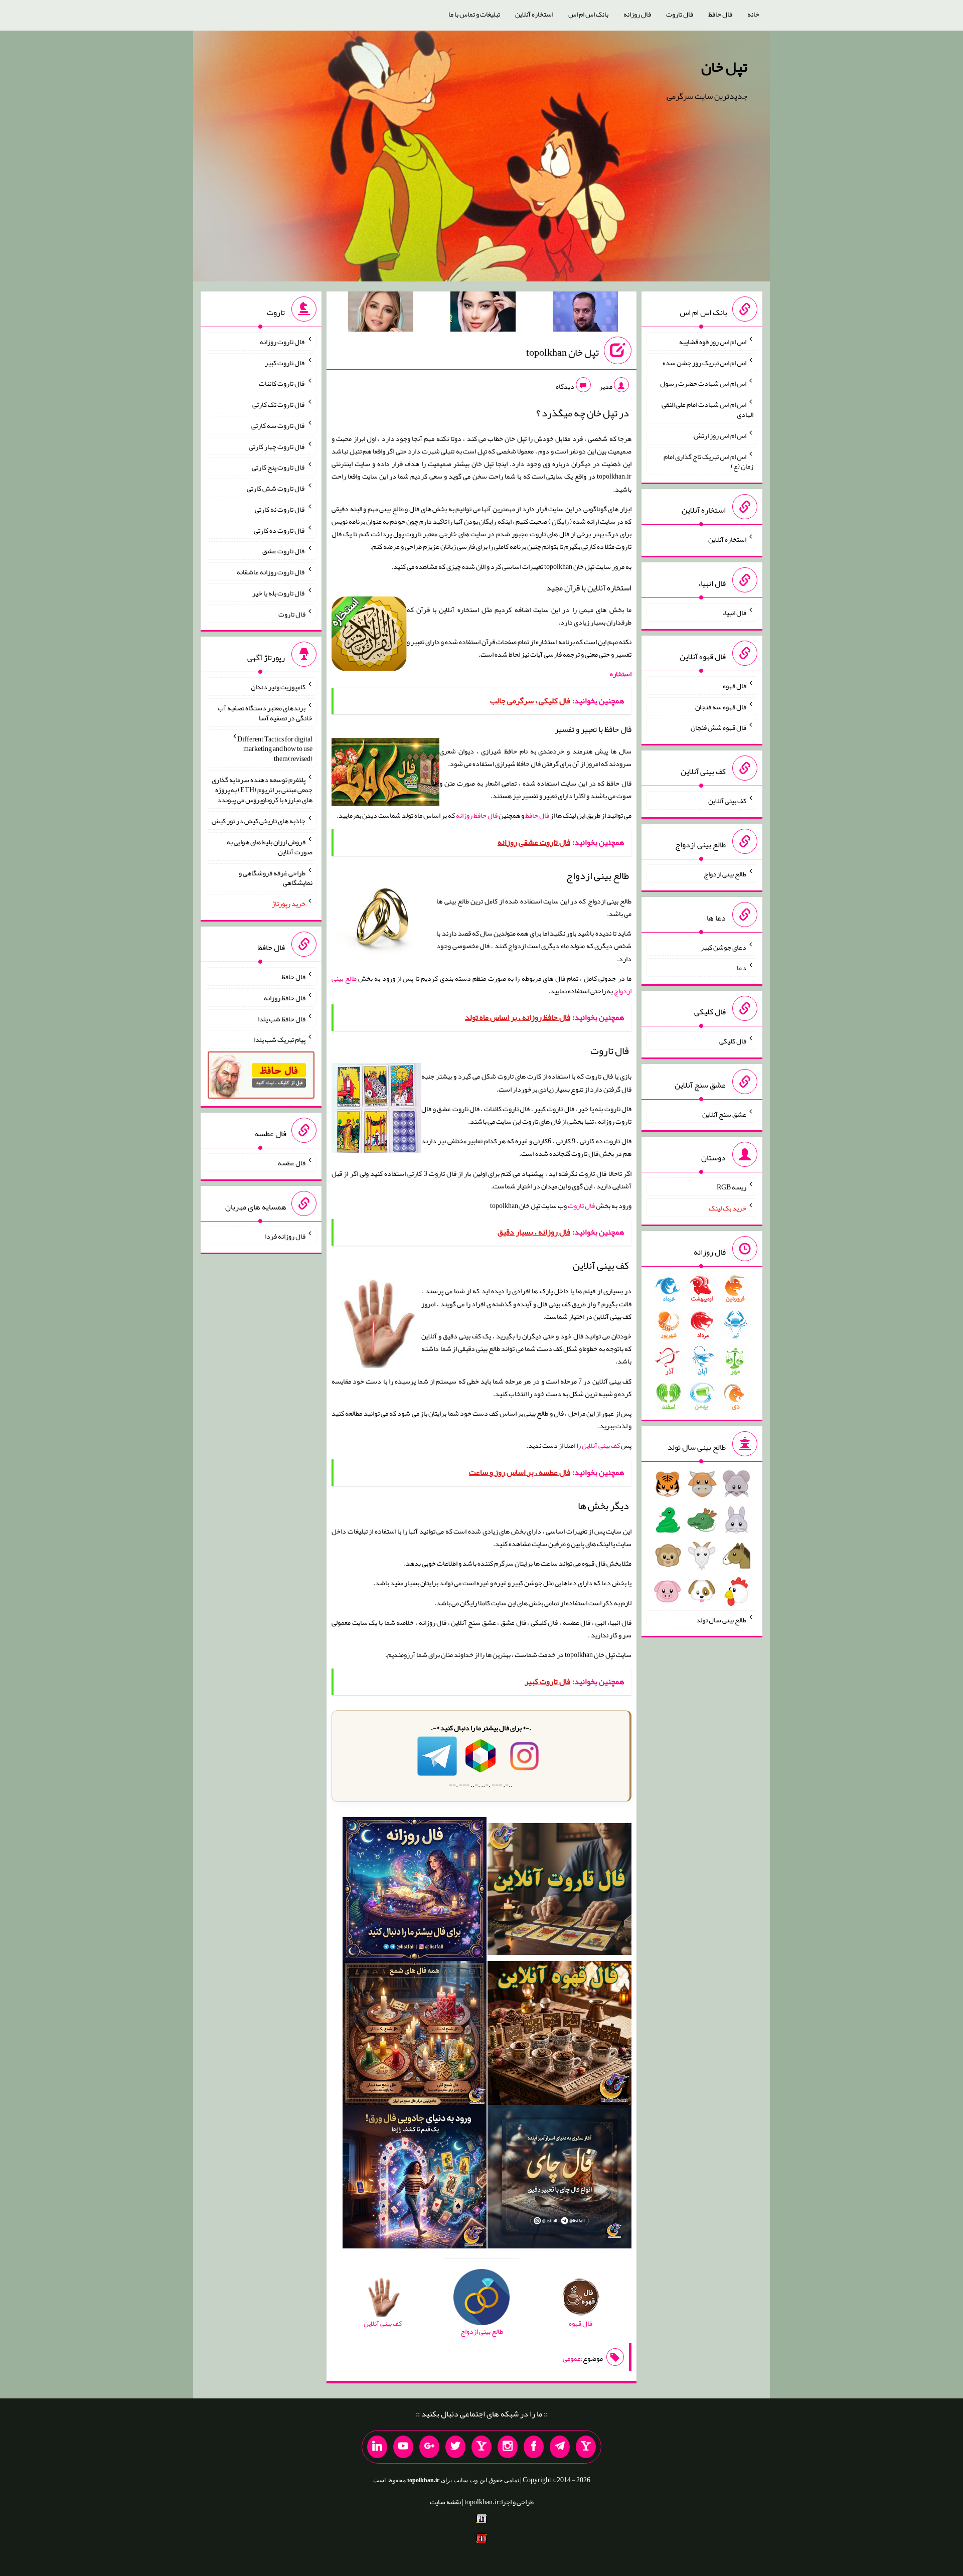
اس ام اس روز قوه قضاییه (713, 342)
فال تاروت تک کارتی (279, 404)
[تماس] (481, 2447)
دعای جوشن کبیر (724, 947)
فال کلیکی (733, 1041)
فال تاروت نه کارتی (280, 509)
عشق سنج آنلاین (724, 1114)
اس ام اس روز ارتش (720, 435)
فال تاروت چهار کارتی (277, 446)
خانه (753, 14)
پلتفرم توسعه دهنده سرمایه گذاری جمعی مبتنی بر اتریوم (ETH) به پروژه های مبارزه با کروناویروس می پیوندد (262, 790)
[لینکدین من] (377, 2447)
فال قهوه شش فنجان (718, 727)
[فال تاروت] (559, 1891)
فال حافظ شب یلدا (282, 1018)
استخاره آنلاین (534, 14)
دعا (742, 968)
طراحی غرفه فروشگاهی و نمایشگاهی (276, 877)
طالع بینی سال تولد (721, 1619)
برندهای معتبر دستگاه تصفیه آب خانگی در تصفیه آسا (265, 713)
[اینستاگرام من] (508, 2447)
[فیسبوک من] (534, 2447)
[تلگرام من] (560, 2447)
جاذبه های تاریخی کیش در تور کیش (259, 821)
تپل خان (724, 67)
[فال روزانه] (415, 1891)
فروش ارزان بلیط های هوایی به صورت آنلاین (270, 847)
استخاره (621, 674)
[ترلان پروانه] (483, 314)
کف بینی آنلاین (601, 1445)
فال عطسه (292, 1163)
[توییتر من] (455, 2447)
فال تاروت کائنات (282, 383)
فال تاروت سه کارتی (278, 425)
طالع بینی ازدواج (725, 874)
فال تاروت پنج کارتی (279, 467)
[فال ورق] (415, 2179)
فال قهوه (735, 686)
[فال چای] (559, 2179)
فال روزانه (637, 14)
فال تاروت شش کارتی (276, 488)
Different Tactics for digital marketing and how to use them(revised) (275, 748)
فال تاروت (680, 14)
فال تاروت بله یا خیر (279, 593)
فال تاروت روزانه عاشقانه (271, 572)
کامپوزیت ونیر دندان (278, 687)
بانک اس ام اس (588, 14)
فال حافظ (720, 14)
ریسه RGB (732, 1187)
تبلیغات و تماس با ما (474, 14)
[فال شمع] (415, 2035)
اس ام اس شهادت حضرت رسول (703, 383)
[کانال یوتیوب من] (403, 2447)
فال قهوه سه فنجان (721, 706)
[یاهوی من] (586, 2447)
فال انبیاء (734, 613)
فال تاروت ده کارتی (280, 530)
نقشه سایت (445, 2502)
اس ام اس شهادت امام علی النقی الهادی (707, 409)
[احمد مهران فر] (585, 314)
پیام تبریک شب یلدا (280, 1039)
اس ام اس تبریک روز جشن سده (704, 362)
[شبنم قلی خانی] (381, 314)
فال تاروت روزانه (283, 342)
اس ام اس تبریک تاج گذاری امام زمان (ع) (708, 461)
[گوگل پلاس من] (429, 2447)
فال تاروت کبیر (285, 362)
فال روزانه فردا (285, 1236)
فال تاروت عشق (284, 551)
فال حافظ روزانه (477, 815)
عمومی (572, 2358)
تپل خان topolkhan (563, 352)
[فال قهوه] (559, 2035)
